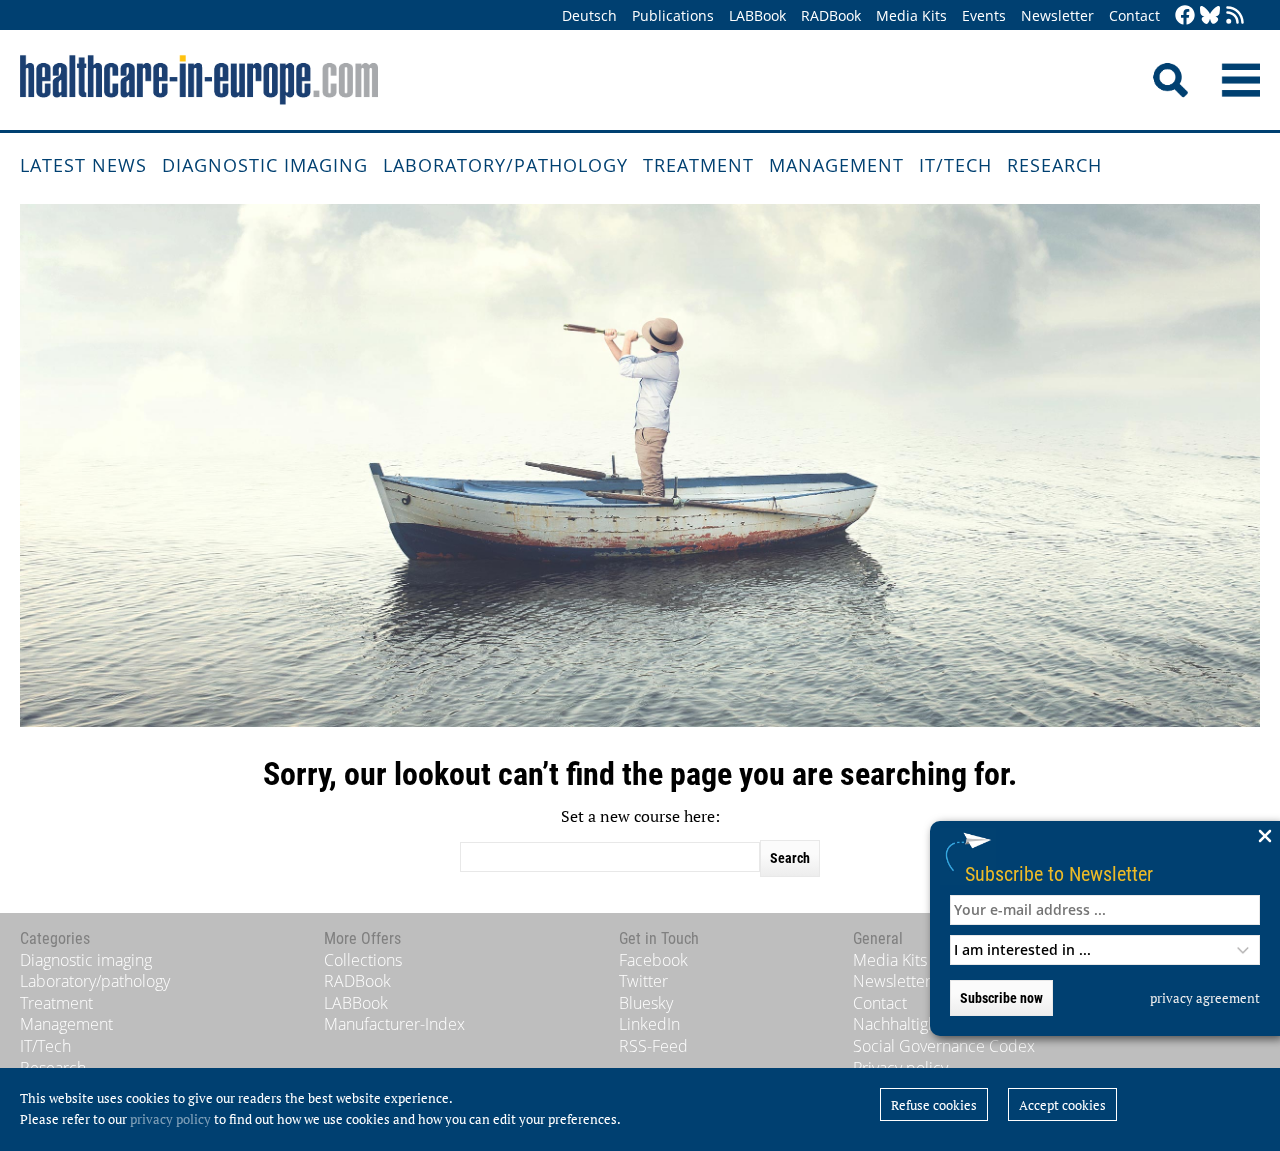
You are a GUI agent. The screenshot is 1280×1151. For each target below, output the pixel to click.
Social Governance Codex (944, 1046)
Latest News (83, 165)
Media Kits (911, 15)
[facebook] (1185, 16)
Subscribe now (1001, 998)
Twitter (643, 981)
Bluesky (646, 1003)
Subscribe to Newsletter (1059, 873)
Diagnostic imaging (265, 165)
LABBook (757, 15)
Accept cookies (1062, 1105)
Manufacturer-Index (394, 1024)
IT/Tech (955, 165)
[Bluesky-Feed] (1210, 16)
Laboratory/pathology (505, 165)
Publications (673, 15)
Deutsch (589, 15)
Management (836, 165)
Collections (363, 960)
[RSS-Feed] (1235, 16)
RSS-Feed (653, 1046)
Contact (1134, 15)
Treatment (698, 165)
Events (984, 15)
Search (790, 858)
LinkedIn (649, 1024)
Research (1054, 165)
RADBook (831, 15)
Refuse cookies (934, 1105)
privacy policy (170, 1119)
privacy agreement (1205, 998)
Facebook (653, 960)
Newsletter (1057, 15)
